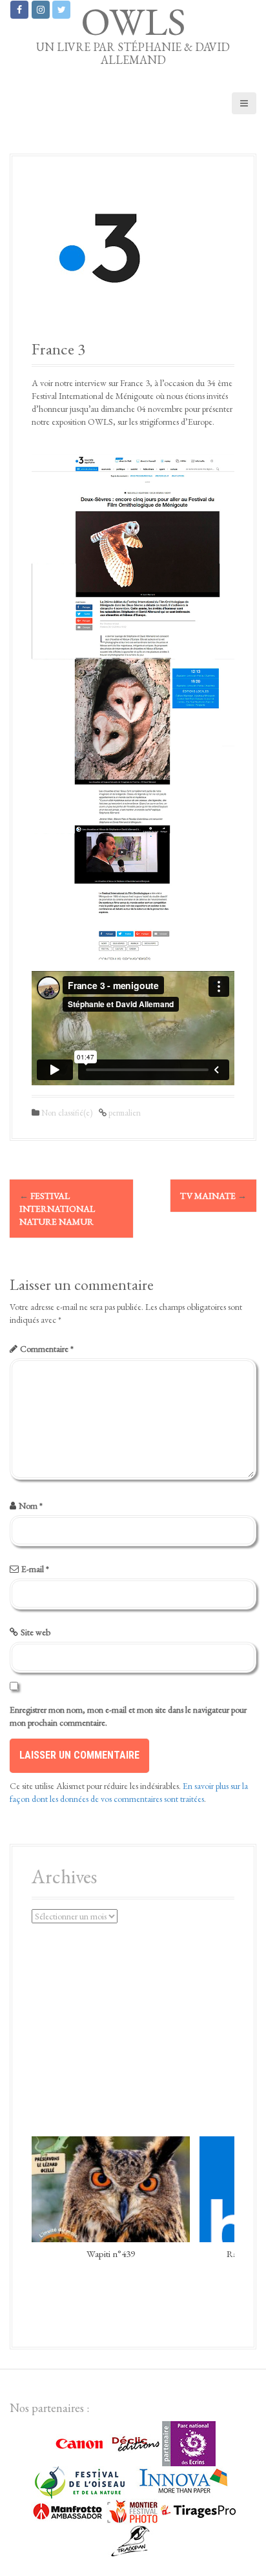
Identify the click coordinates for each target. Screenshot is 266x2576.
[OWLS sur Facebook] (19, 10)
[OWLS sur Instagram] (41, 10)
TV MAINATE (213, 1196)
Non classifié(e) (67, 1113)
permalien (124, 1113)
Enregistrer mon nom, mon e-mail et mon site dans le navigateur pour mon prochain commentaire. (128, 1716)
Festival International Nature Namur (57, 1209)
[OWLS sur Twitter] (61, 10)
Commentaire (47, 1349)
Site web (36, 1632)
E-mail (35, 1569)
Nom (31, 1506)
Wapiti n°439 (111, 2253)
